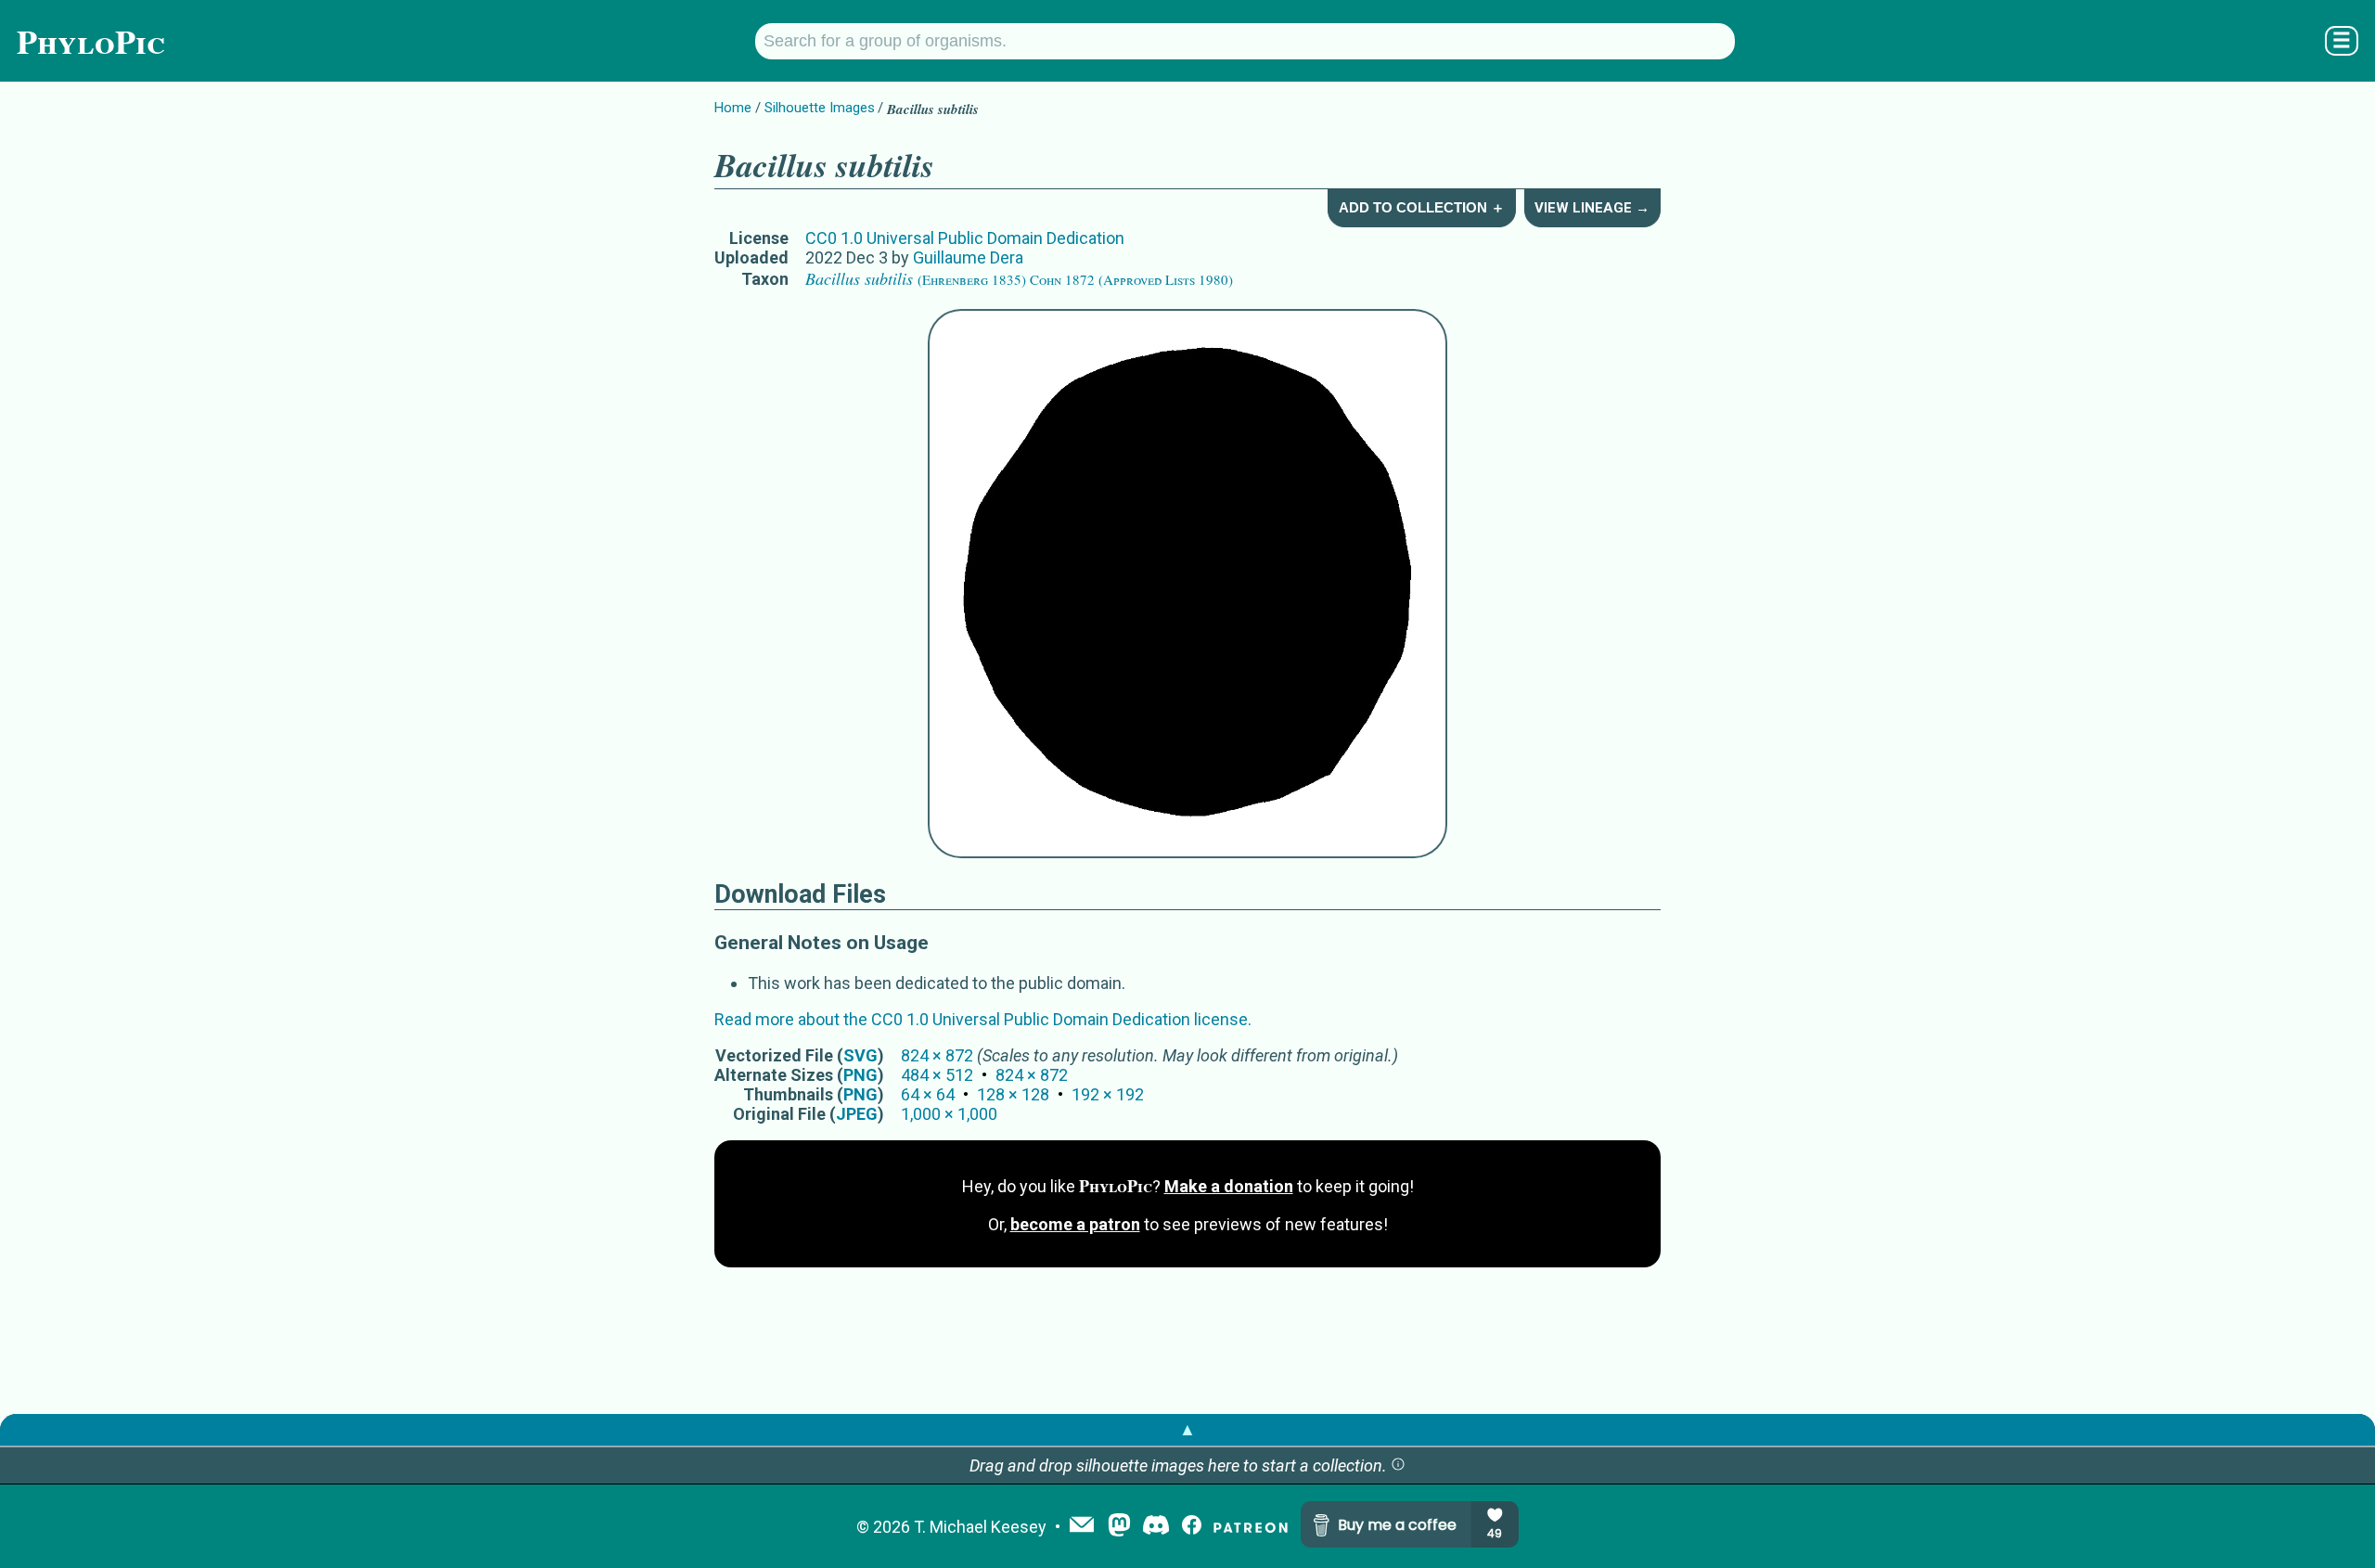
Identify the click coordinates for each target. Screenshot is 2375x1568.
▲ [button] (1187, 1429)
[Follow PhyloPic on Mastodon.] (1119, 1527)
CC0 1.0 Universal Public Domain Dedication (965, 238)
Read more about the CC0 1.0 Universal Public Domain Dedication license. (983, 1019)
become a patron (1075, 1224)
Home (733, 108)
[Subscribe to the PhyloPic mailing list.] (1082, 1526)
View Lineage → (1592, 208)
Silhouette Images (820, 108)
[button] (1398, 1465)
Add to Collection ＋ (1422, 207)
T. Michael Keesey (980, 1527)
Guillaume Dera (968, 257)
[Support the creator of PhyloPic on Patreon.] (1251, 1527)
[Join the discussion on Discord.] (1156, 1527)
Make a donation (1229, 1186)
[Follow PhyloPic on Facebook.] (1192, 1527)
